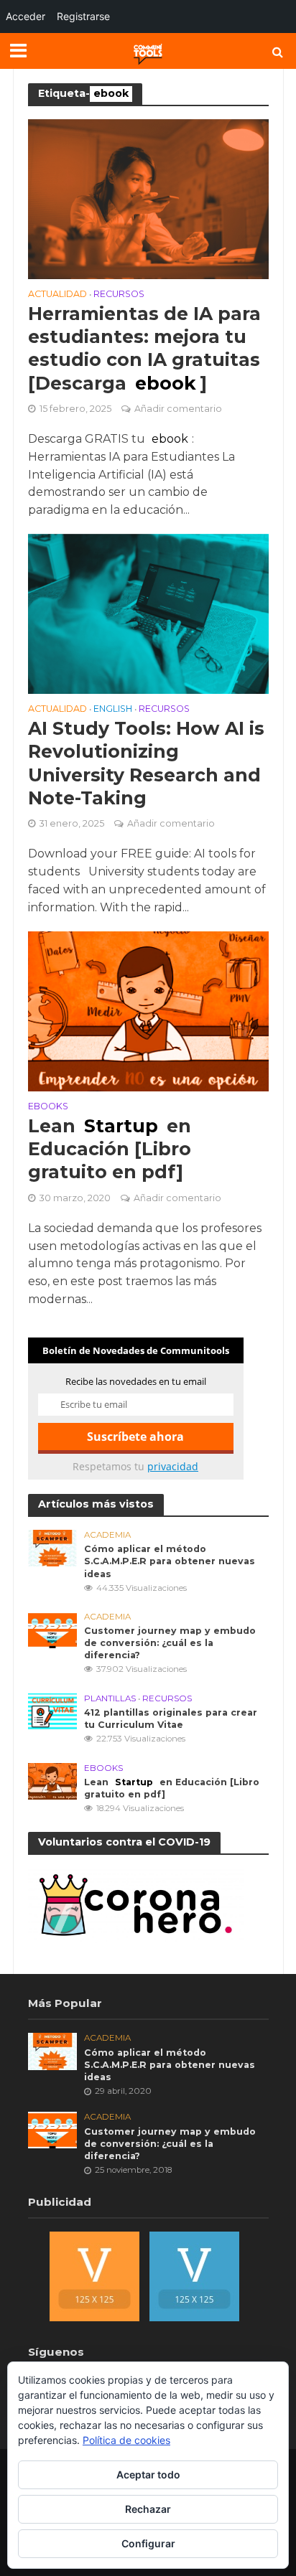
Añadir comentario (178, 409)
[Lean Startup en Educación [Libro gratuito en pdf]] (148, 1011)
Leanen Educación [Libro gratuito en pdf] (110, 1149)
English (113, 709)
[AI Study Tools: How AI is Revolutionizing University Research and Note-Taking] (148, 613)
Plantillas (110, 1698)
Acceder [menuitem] (26, 16)
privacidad (173, 1466)
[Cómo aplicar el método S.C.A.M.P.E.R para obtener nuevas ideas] (53, 1547)
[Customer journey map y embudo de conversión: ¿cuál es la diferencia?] (53, 1629)
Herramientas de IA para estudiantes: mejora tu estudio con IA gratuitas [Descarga (144, 348)
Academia (107, 1535)
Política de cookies (126, 2440)
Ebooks (48, 1107)
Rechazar (148, 2509)
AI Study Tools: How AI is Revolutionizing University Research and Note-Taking (146, 763)
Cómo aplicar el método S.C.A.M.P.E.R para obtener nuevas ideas (170, 1561)
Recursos (119, 295)
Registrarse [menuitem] (83, 16)
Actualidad (57, 295)
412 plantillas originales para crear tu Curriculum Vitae (171, 1719)
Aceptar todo (148, 2474)
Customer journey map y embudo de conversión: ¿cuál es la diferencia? (170, 1643)
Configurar (148, 2543)
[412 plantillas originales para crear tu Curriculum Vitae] (53, 1711)
